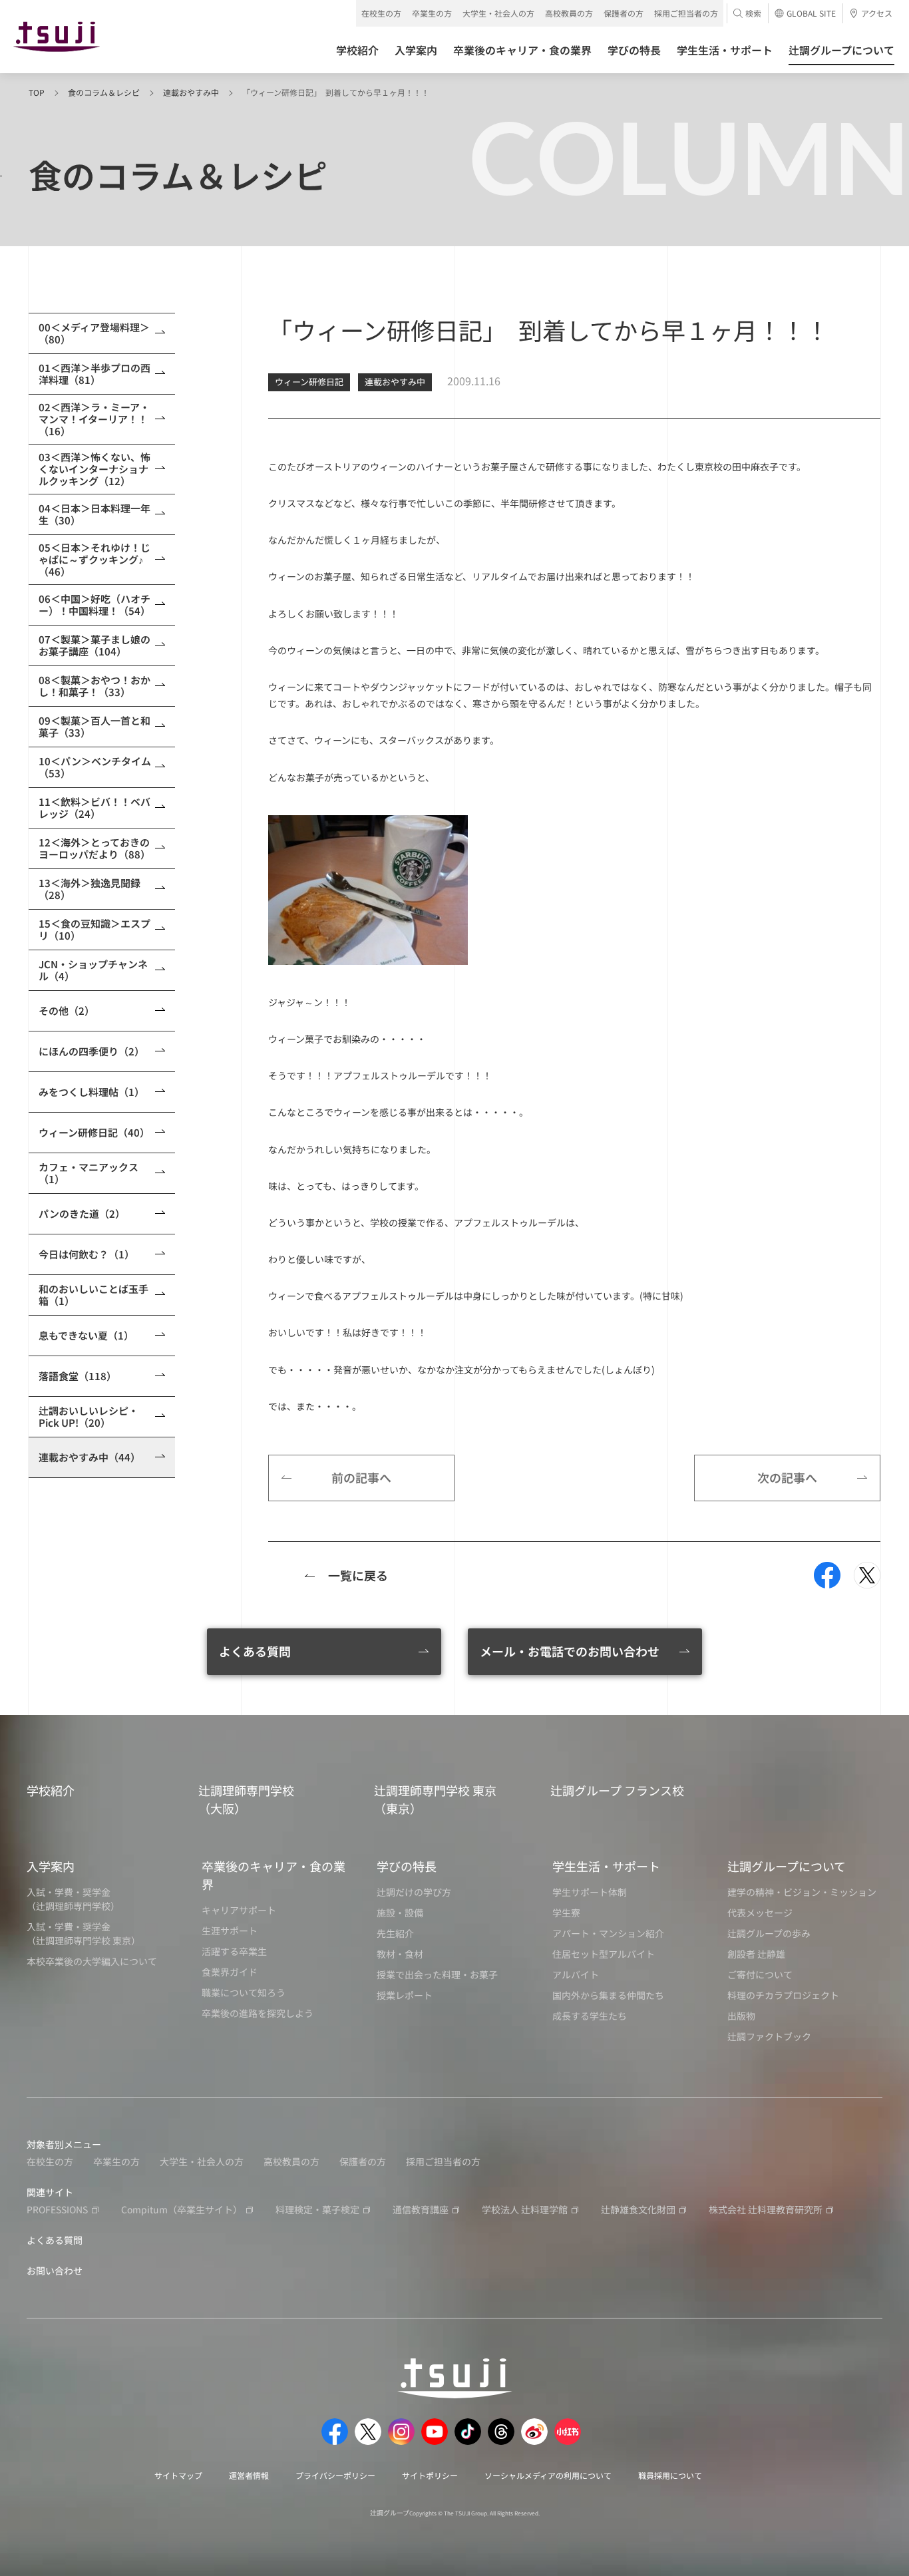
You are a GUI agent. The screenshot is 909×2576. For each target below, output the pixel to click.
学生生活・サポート (606, 1866)
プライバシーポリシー (335, 2475)
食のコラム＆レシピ (104, 92)
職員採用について (670, 2475)
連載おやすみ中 (191, 92)
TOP (37, 92)
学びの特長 (407, 1866)
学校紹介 (51, 1790)
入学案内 (51, 1866)
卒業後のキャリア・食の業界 (273, 1875)
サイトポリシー (430, 2475)
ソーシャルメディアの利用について (548, 2475)
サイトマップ (178, 2475)
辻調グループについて (787, 1866)
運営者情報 (249, 2475)
